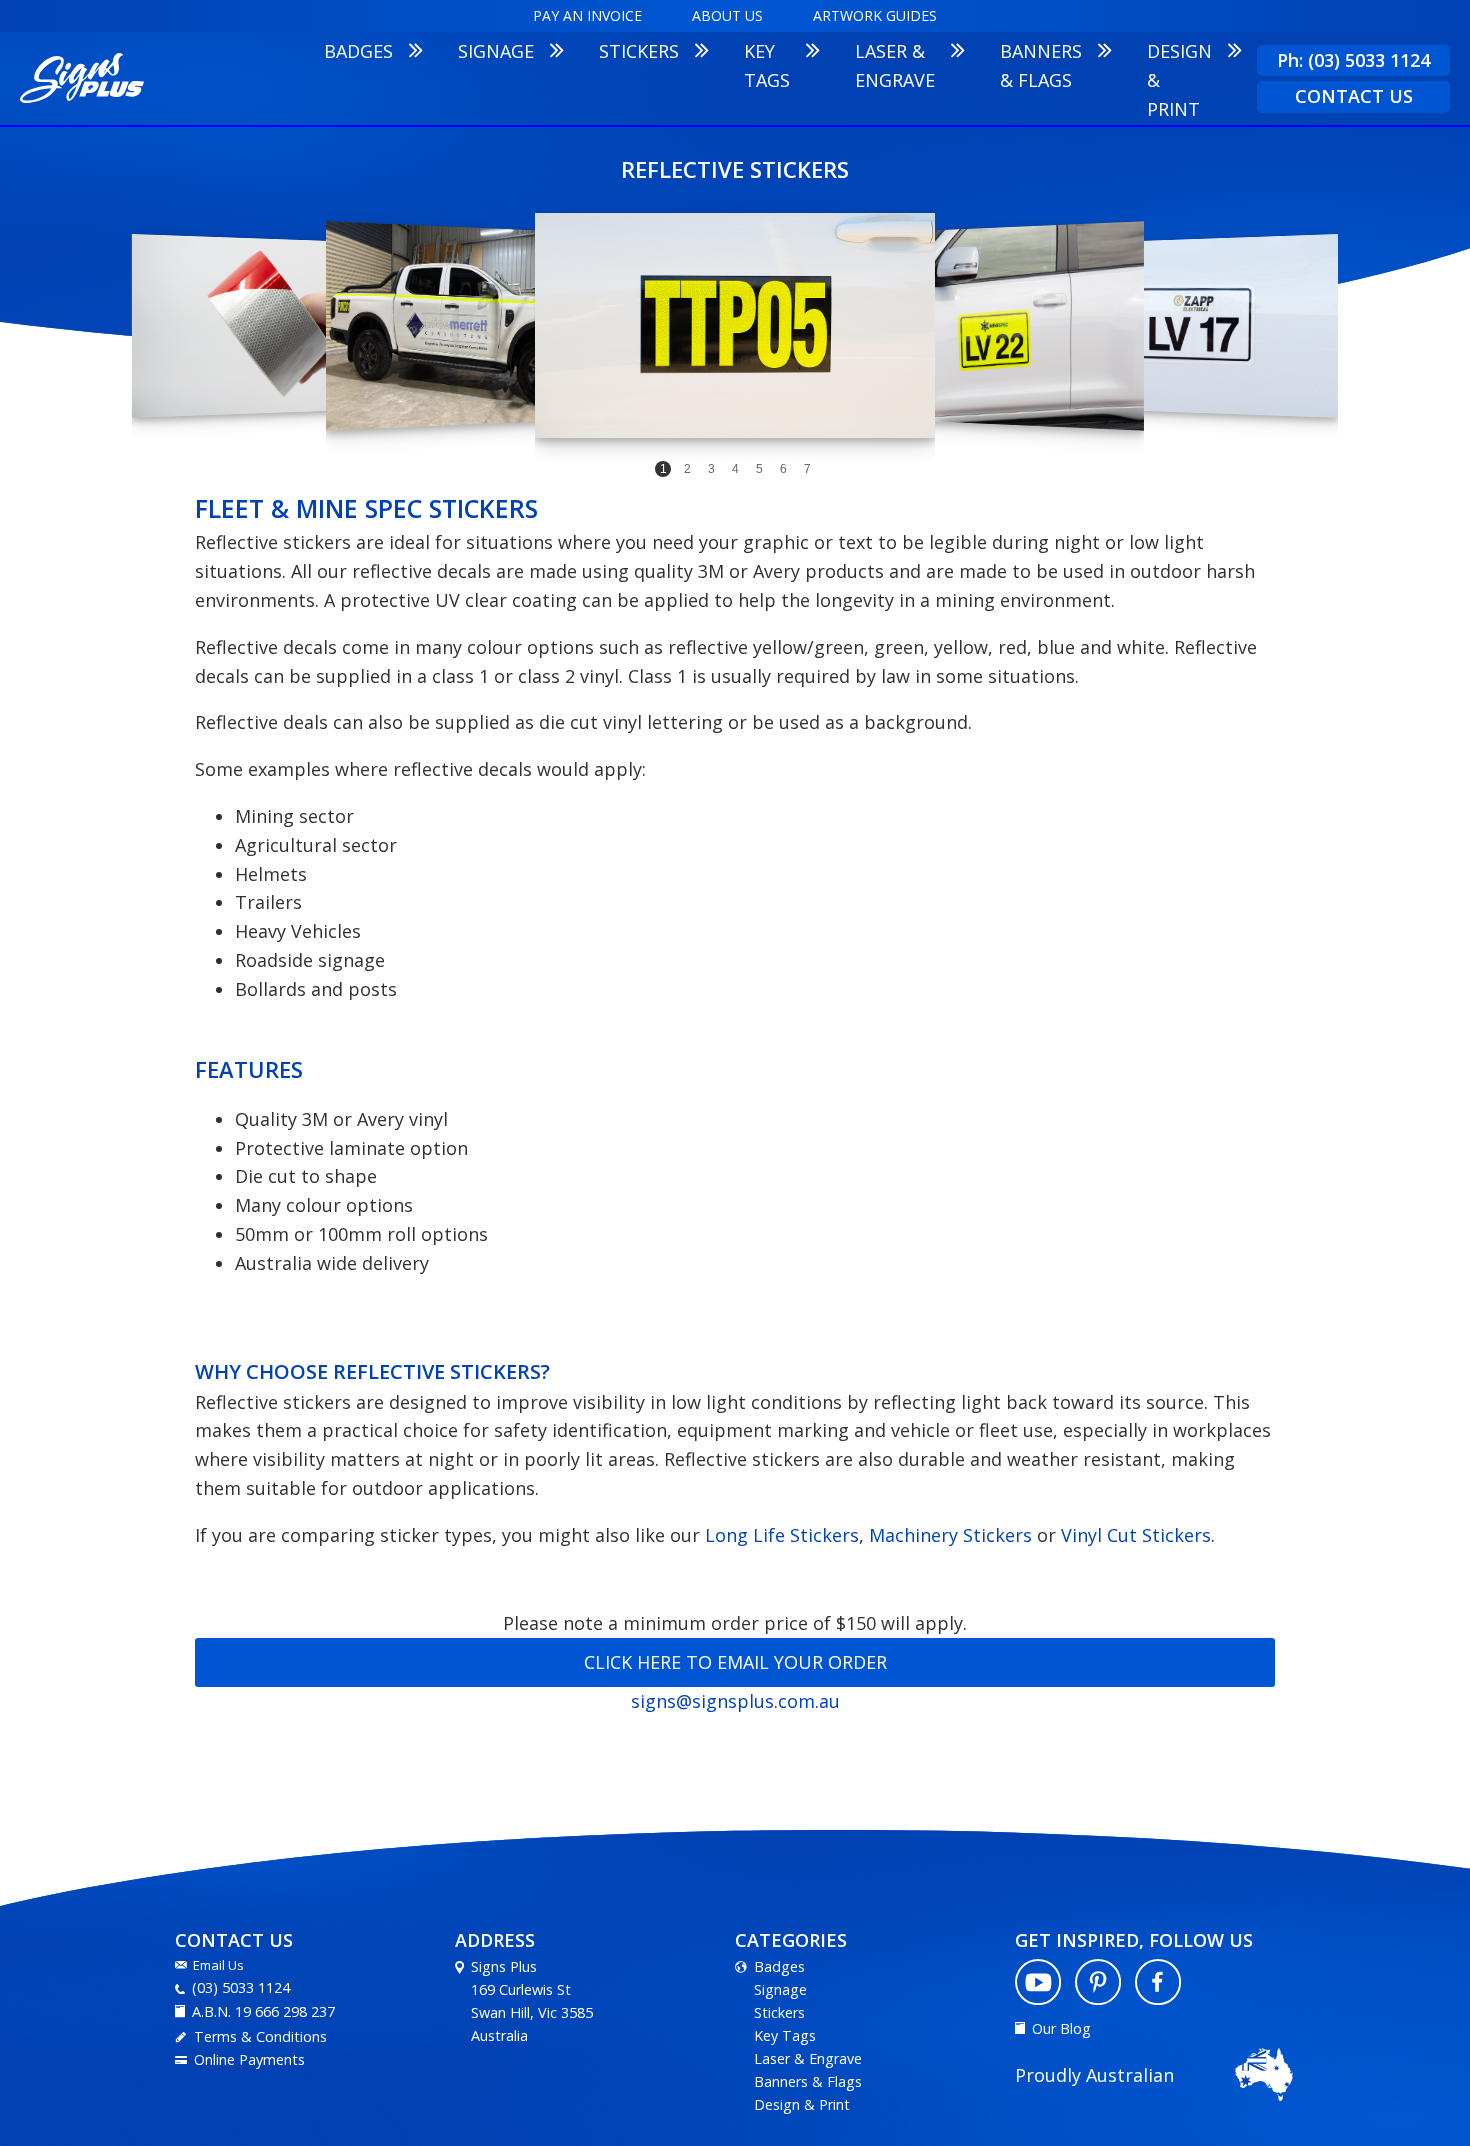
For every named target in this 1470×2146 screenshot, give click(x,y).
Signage (780, 1989)
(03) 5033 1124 (241, 1987)
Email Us (218, 1965)
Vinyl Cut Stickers (1136, 1535)
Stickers (779, 2012)
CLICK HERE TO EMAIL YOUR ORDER (735, 1662)
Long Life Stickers (782, 1535)
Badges (779, 1966)
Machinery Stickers (950, 1535)
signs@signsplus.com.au (735, 1701)
